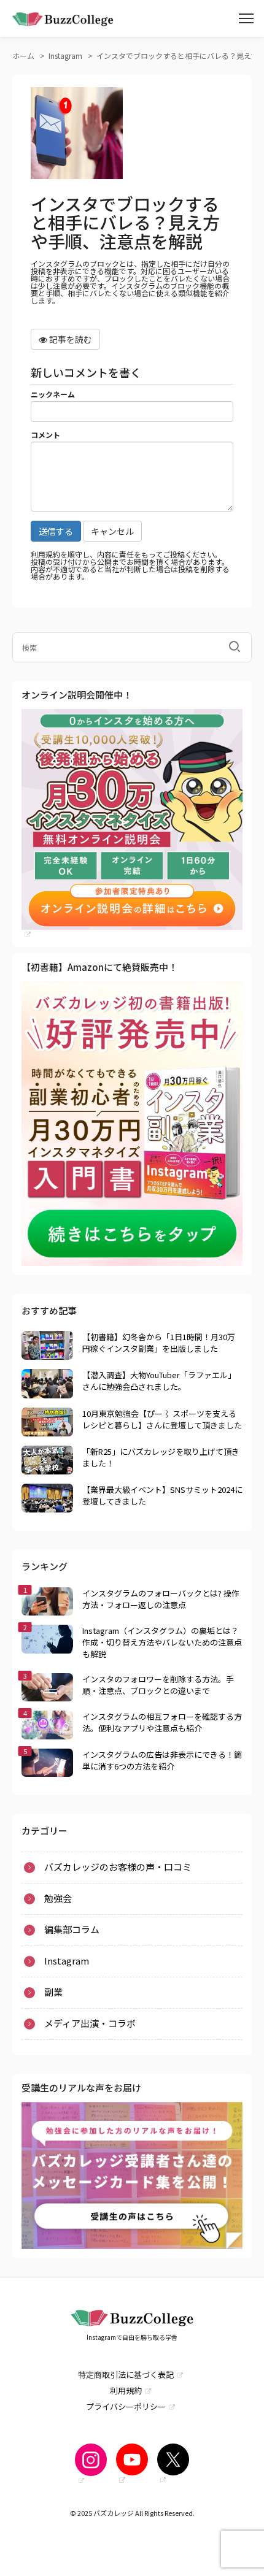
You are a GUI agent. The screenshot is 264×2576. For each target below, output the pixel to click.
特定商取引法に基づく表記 (126, 2375)
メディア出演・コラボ (90, 2023)
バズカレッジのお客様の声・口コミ (118, 1867)
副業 (29, 230)
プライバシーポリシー (126, 2406)
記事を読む (70, 339)
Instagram (42, 213)
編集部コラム (72, 1929)
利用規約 (126, 2390)
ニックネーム (53, 394)
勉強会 (58, 1898)
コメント (45, 435)
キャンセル (112, 531)
